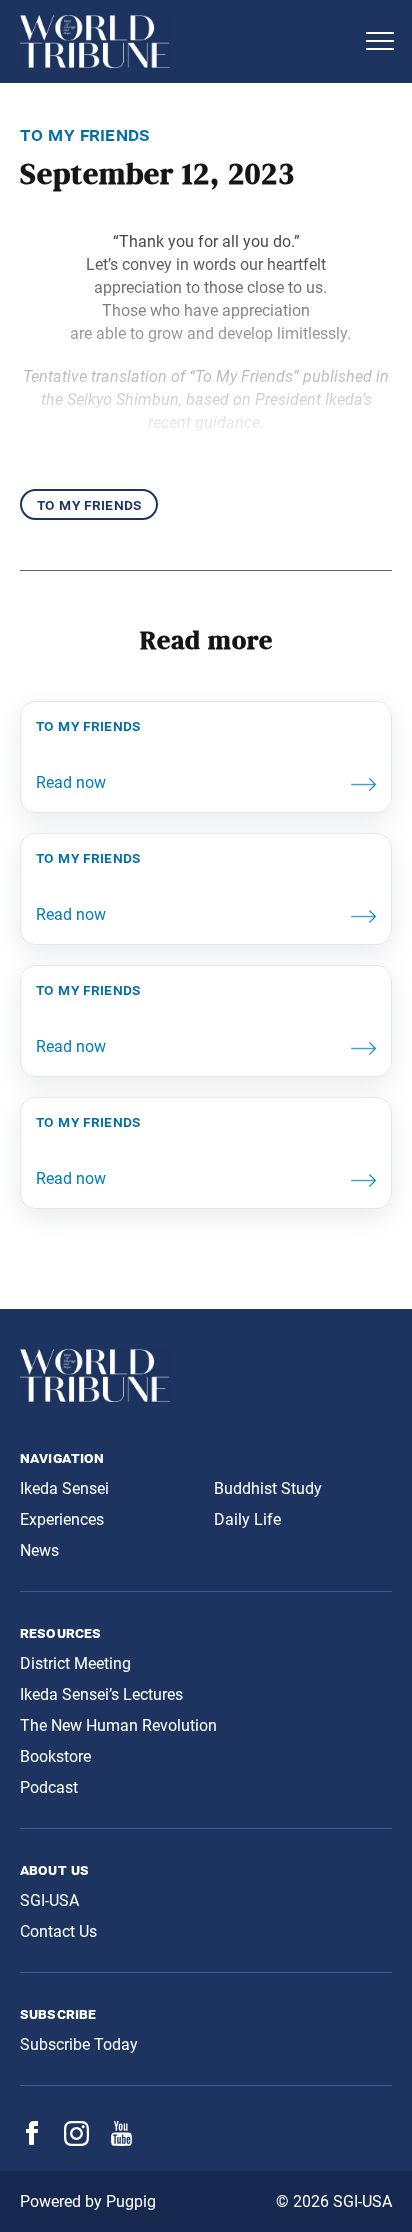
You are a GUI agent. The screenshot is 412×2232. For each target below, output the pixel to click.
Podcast (49, 1787)
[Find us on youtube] (121, 2140)
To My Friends (89, 504)
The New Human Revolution (118, 1725)
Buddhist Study (268, 1488)
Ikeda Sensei (64, 1488)
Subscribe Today (79, 2044)
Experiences (62, 1519)
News (39, 1550)
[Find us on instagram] (76, 2140)
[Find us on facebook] (32, 2139)
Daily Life (247, 1519)
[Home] (186, 41)
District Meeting (75, 1663)
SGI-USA (49, 1900)
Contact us (58, 1931)
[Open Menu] (380, 41)
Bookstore (55, 1756)
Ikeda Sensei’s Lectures (101, 1694)
